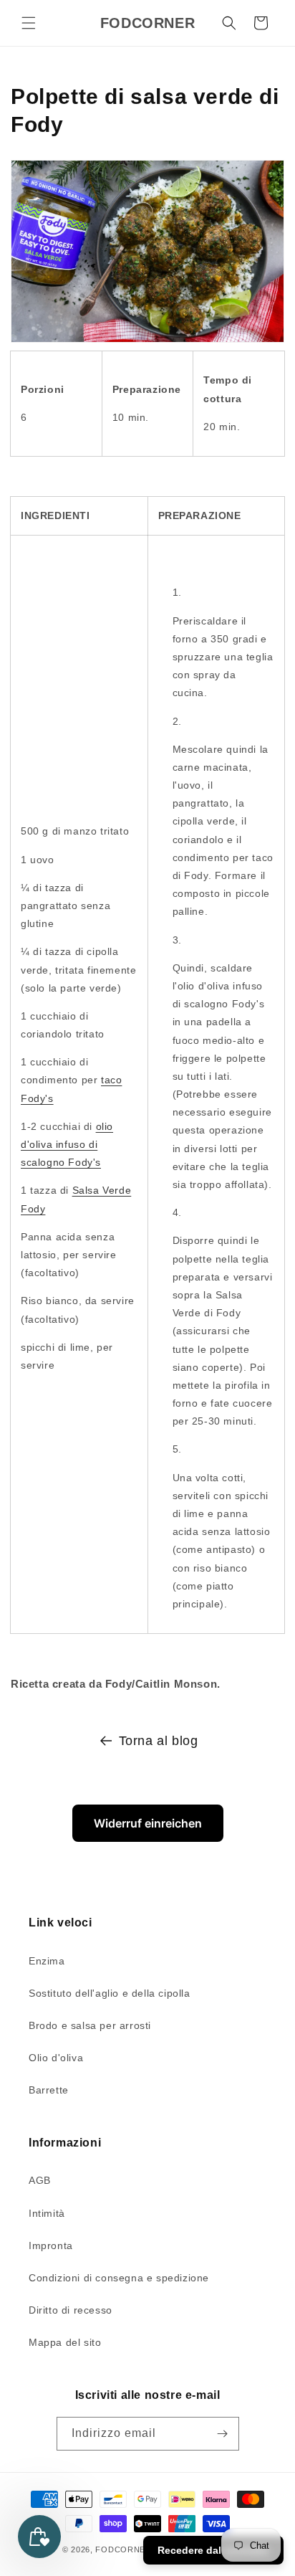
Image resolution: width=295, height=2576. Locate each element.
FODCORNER (123, 2549)
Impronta (51, 2245)
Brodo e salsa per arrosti (90, 2025)
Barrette (49, 2090)
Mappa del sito (65, 2342)
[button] (29, 23)
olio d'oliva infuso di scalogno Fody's (67, 1144)
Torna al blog (159, 1741)
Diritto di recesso (71, 2310)
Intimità (47, 2213)
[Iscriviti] (223, 2434)
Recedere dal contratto (213, 2550)
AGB (40, 2180)
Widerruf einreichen (148, 1823)
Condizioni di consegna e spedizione (119, 2278)
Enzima (47, 1961)
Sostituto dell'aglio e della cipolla (110, 1993)
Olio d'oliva (56, 2058)
